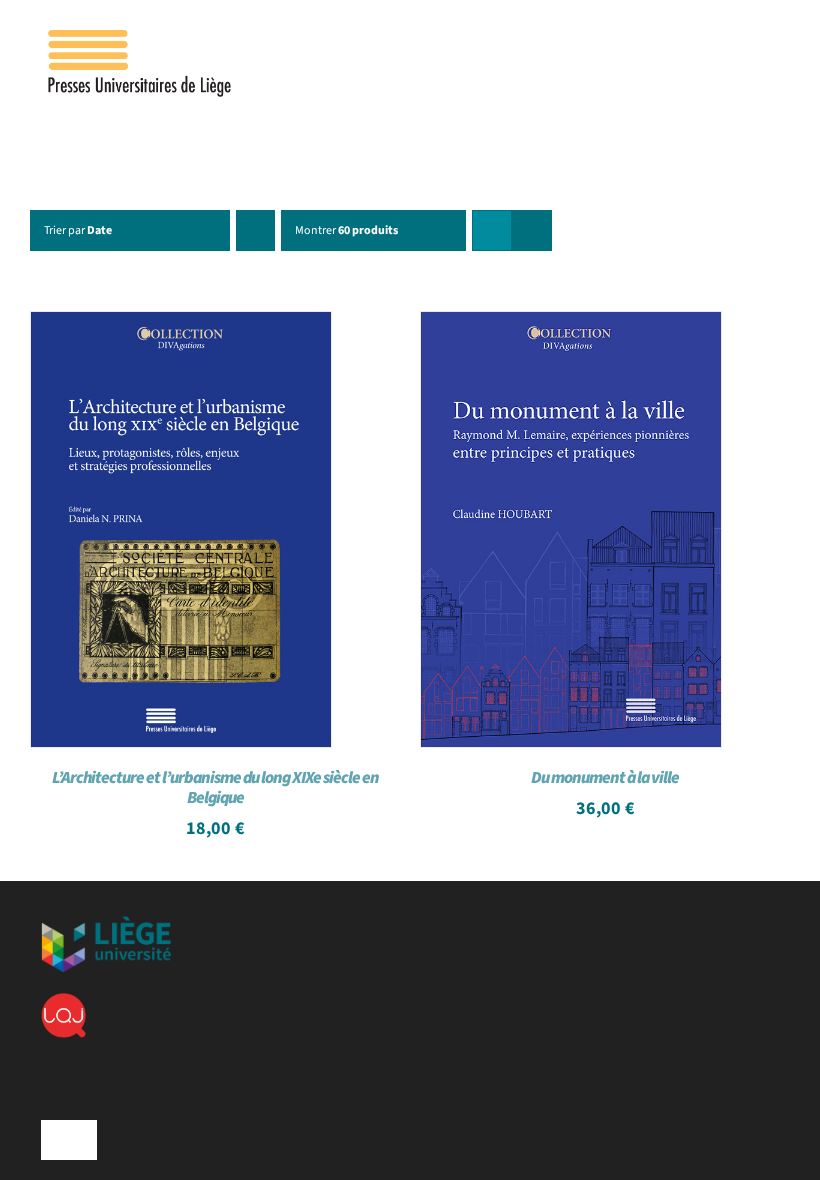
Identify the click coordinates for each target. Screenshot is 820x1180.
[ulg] (106, 924)
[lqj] (63, 1001)
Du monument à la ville (605, 778)
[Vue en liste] (531, 230)
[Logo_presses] (141, 38)
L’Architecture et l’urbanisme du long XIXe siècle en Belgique (215, 788)
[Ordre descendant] (255, 230)
